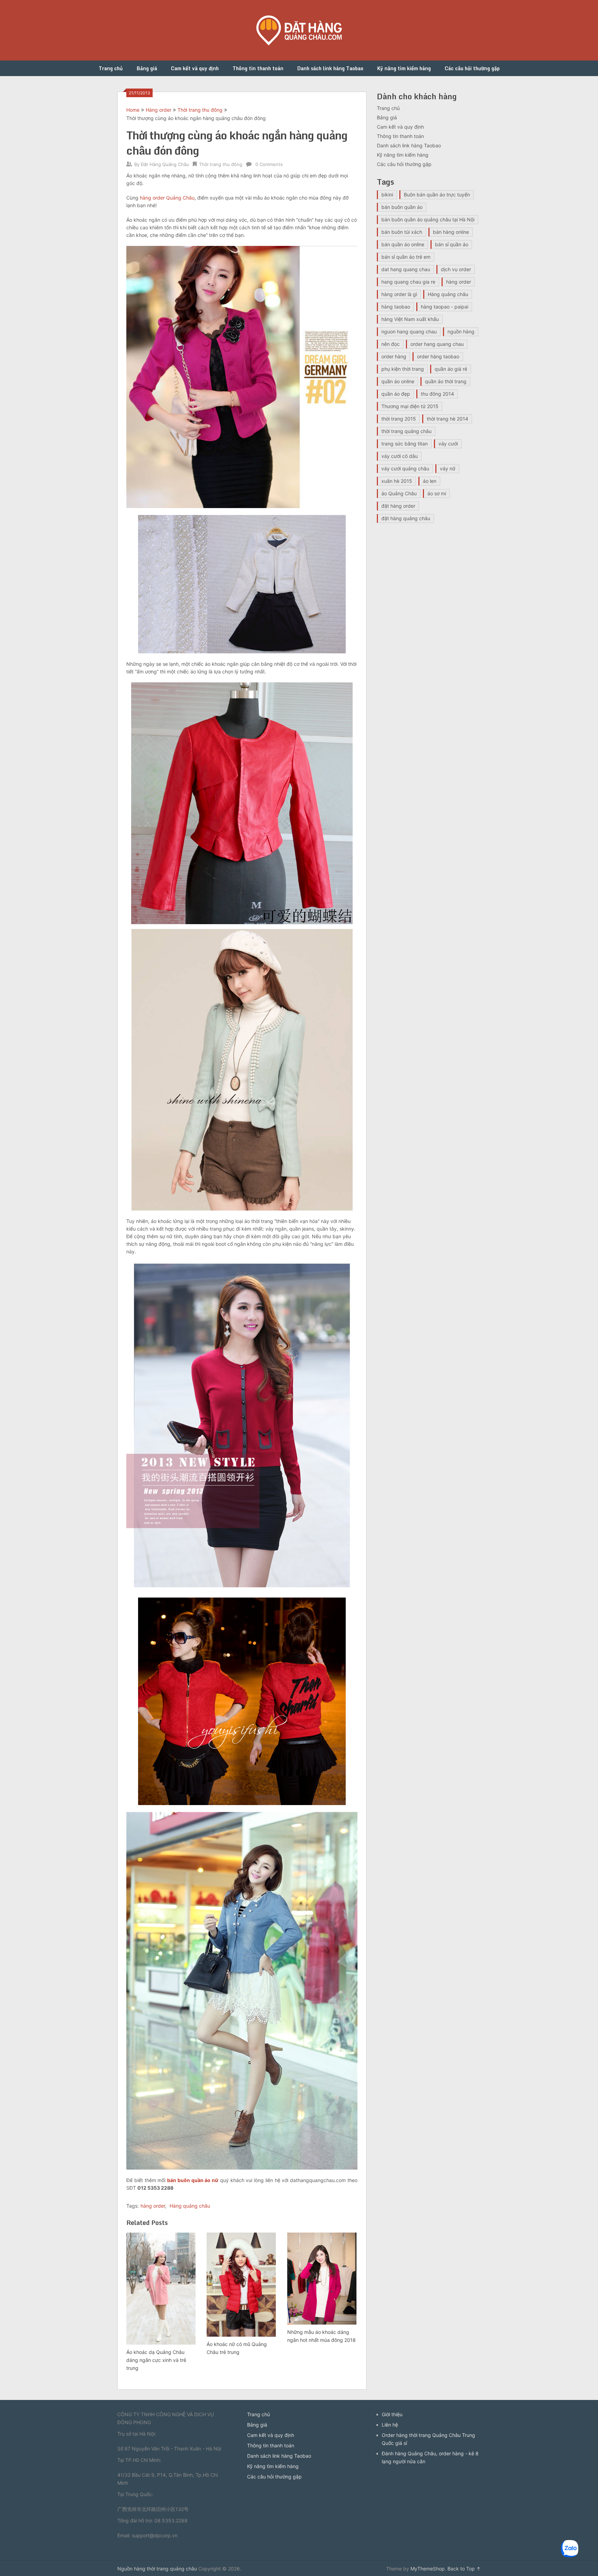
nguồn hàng (461, 332)
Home (133, 110)
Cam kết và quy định (195, 68)
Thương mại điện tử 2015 (410, 406)
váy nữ (448, 468)
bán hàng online (451, 232)
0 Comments (269, 164)
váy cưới (448, 444)
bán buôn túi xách (402, 232)
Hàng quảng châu (190, 2206)
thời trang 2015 (399, 419)
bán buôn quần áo (402, 207)
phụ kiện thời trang (403, 369)
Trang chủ (111, 68)
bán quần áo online (403, 244)
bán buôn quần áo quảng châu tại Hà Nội (428, 219)
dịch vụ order (456, 269)
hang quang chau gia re (408, 282)
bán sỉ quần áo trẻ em (406, 257)
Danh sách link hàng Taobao (330, 68)
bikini (387, 195)
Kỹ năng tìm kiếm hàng (404, 68)
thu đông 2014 (437, 394)
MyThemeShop (428, 2569)
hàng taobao (396, 307)
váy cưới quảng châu (405, 468)
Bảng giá (147, 68)
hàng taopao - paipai (445, 307)
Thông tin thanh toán (258, 68)
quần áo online (398, 381)
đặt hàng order (398, 506)
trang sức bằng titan (405, 444)
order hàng (394, 356)
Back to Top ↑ (464, 2569)
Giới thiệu (392, 2414)
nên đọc (391, 344)
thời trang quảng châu (406, 431)
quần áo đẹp (396, 394)
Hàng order (158, 110)
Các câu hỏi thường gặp (472, 68)
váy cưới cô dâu (400, 456)
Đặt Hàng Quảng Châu (165, 164)
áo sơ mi (437, 493)
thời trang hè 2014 (447, 419)
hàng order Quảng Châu (167, 198)
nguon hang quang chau (409, 332)
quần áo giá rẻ (451, 369)
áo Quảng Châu (399, 493)
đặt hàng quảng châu (406, 518)
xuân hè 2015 (397, 481)
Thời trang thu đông (200, 110)
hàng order (153, 2206)
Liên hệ (390, 2425)
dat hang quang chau (406, 269)
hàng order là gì (399, 294)
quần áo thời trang (446, 381)
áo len (430, 481)
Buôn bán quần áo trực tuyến (437, 195)
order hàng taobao (438, 356)
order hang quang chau (437, 344)
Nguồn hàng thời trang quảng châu (157, 2569)
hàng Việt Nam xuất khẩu (410, 319)
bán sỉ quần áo (452, 244)
